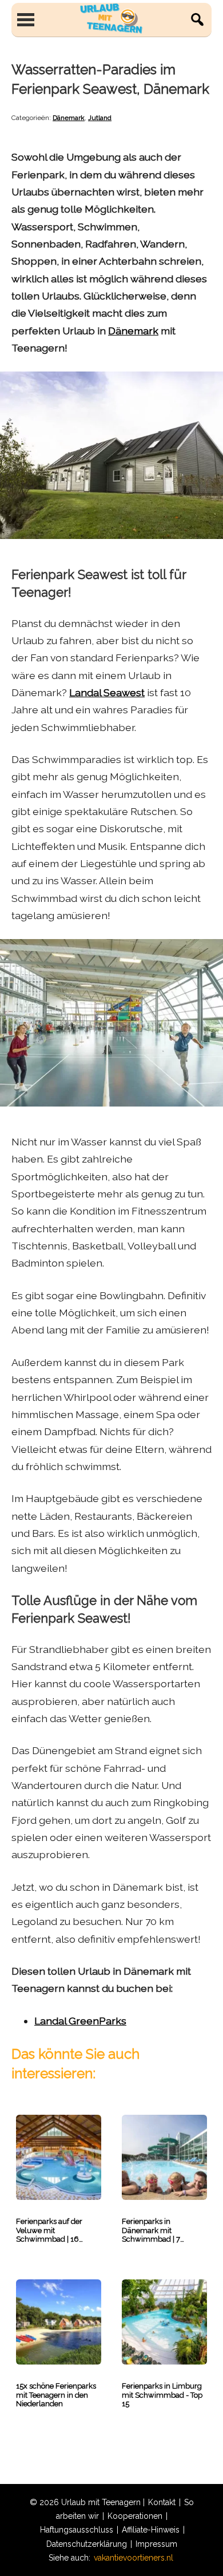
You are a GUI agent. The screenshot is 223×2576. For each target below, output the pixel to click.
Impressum (156, 2544)
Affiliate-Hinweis (151, 2530)
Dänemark (69, 118)
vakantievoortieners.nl (134, 2558)
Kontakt (162, 2502)
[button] (197, 19)
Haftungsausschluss (77, 2530)
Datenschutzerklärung (87, 2544)
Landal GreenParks (80, 2021)
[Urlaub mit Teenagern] (112, 19)
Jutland (100, 118)
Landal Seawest (107, 692)
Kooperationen (135, 2516)
